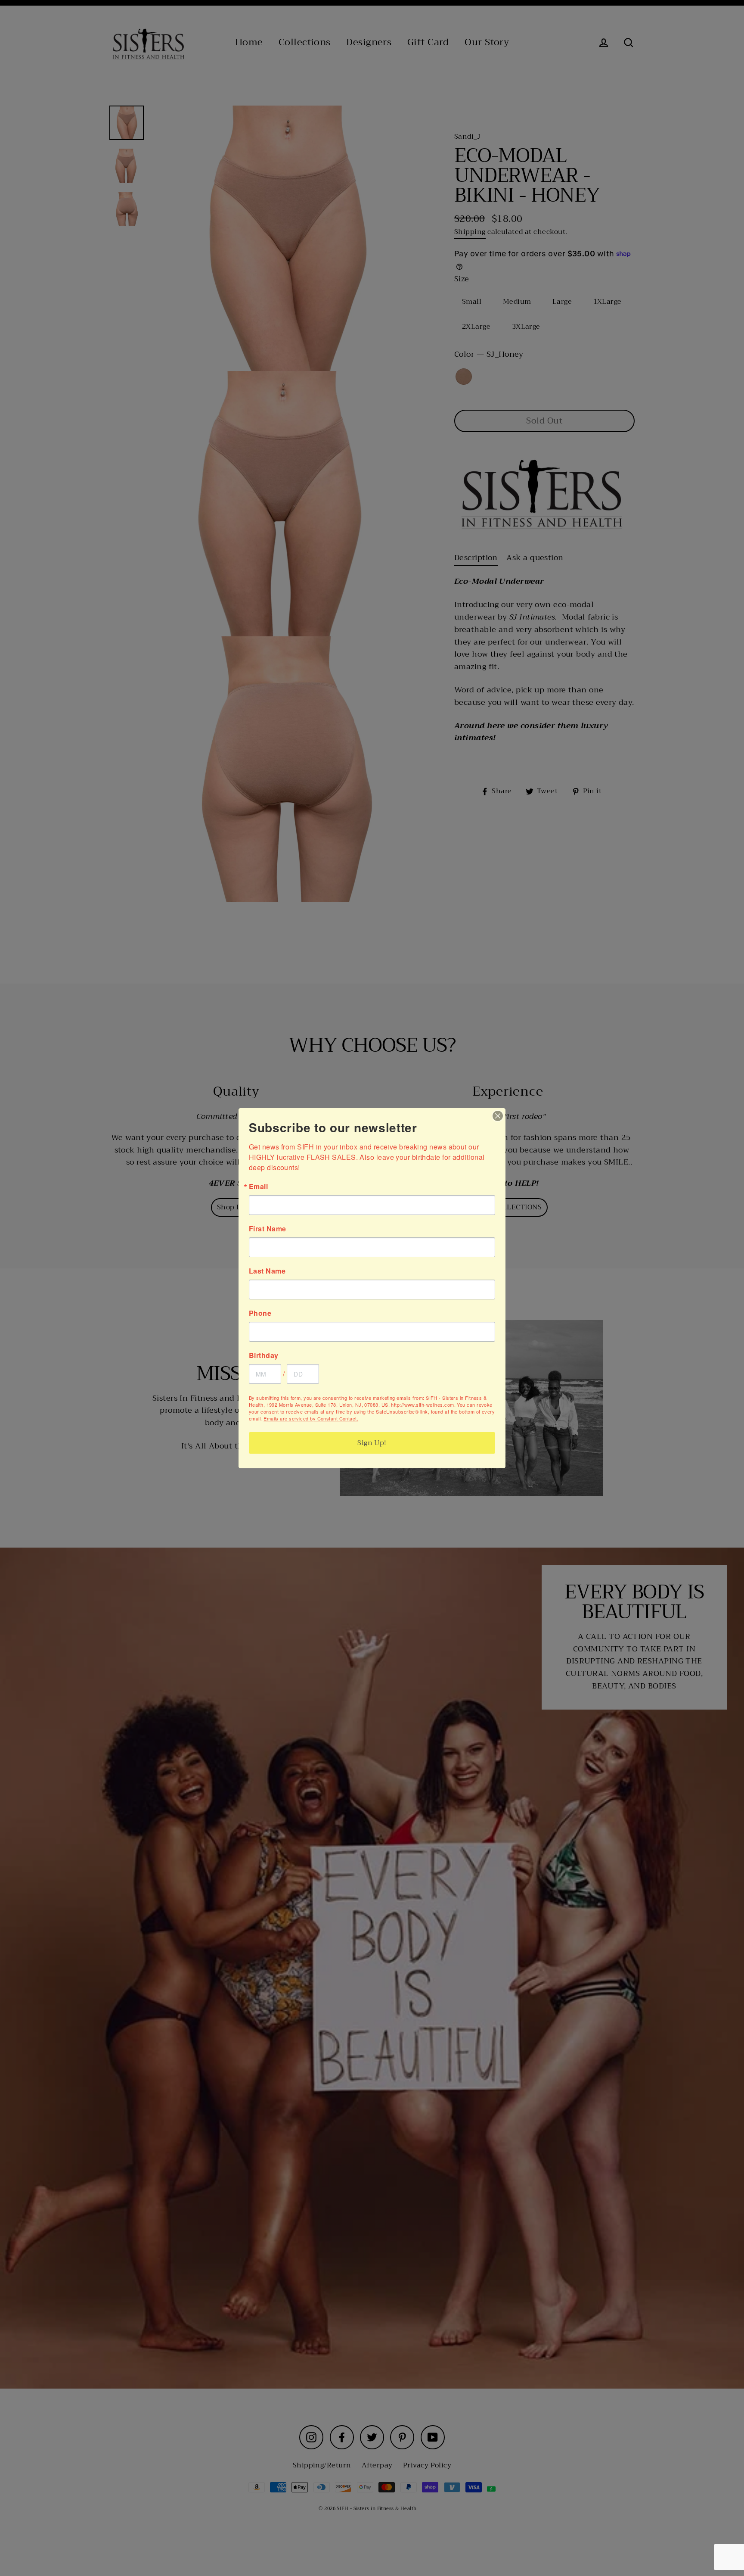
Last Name (267, 1271)
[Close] (498, 1116)
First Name (268, 1229)
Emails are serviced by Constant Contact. (311, 1418)
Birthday (264, 1355)
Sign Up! (372, 1443)
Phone (260, 1313)
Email (258, 1187)
